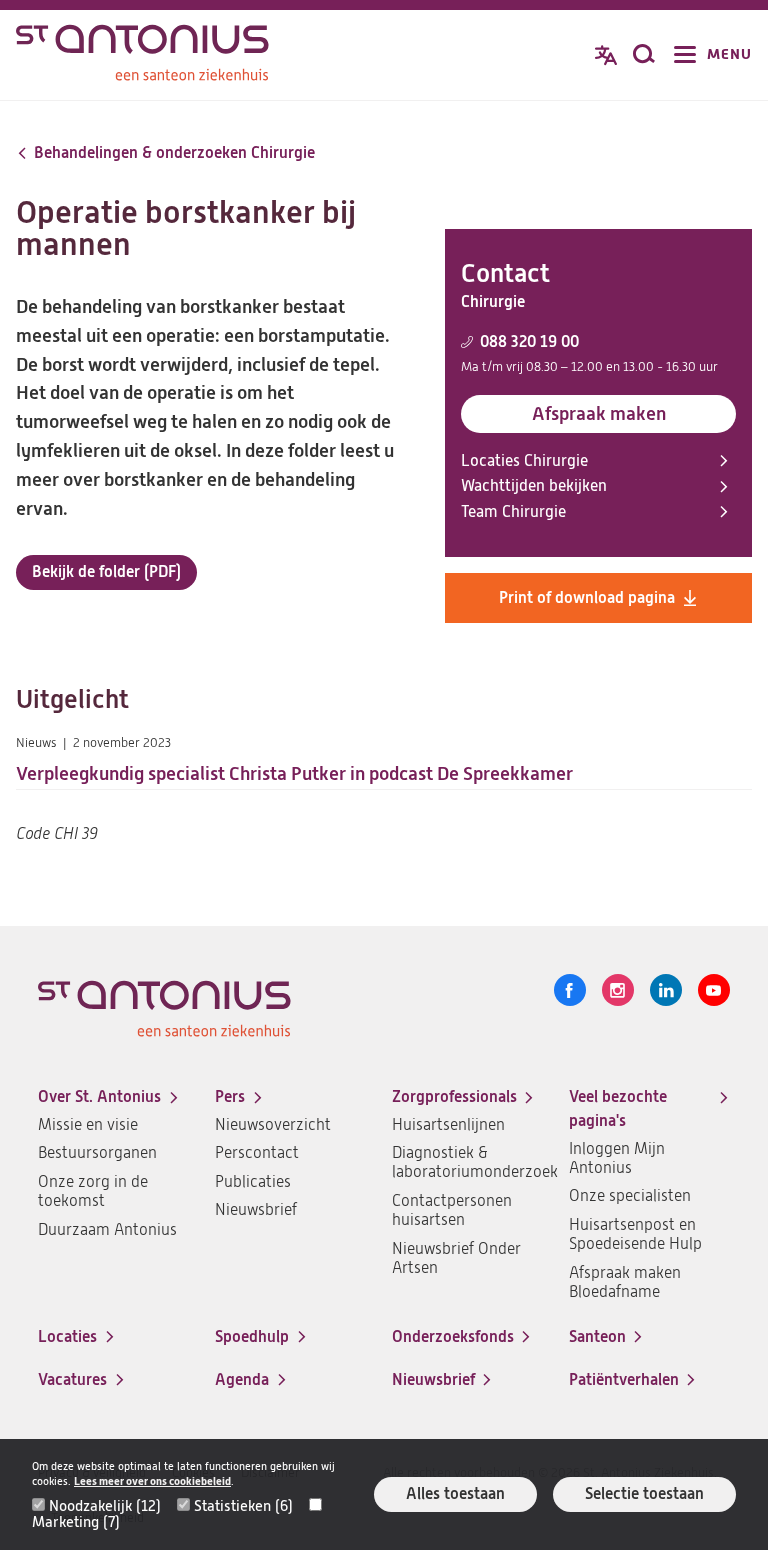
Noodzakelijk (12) (105, 1506)
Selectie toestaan (644, 1493)
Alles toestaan (455, 1493)
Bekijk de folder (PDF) (106, 575)
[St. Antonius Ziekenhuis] (142, 57)
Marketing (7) (76, 1522)
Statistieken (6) (243, 1506)
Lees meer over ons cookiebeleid (152, 1481)
